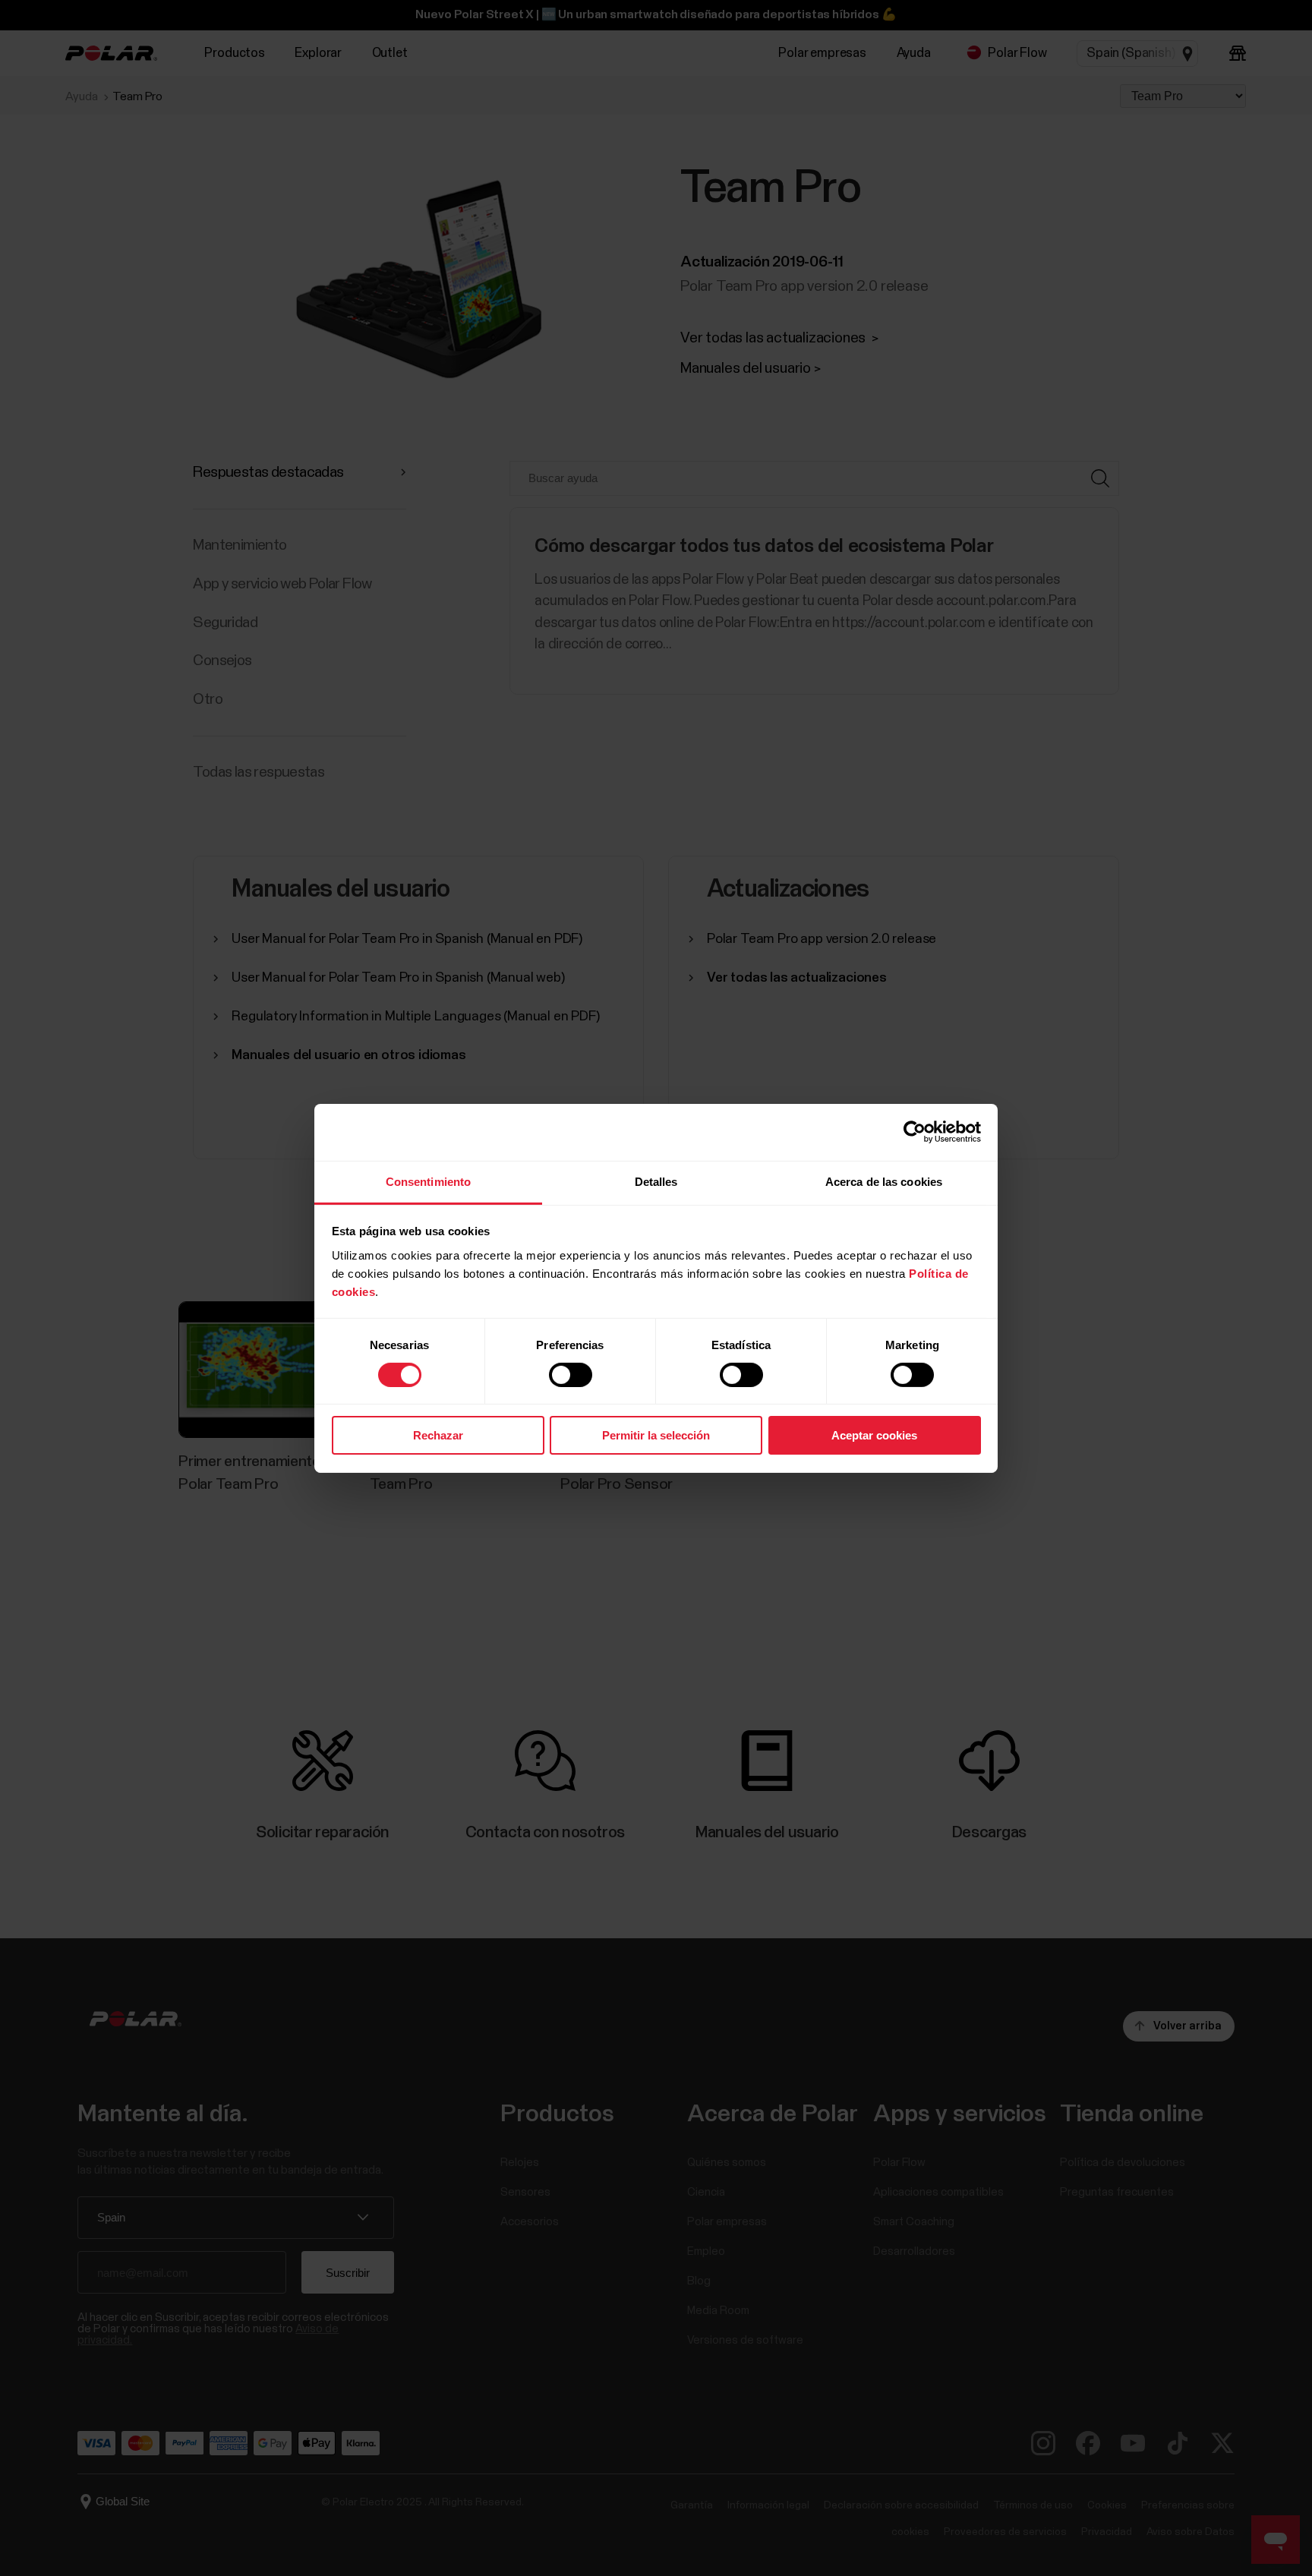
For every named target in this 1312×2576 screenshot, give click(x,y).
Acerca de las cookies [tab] (884, 1181)
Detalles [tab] (656, 1181)
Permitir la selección (656, 1435)
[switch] (571, 1375)
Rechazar (438, 1435)
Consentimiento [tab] (428, 1181)
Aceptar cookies (874, 1435)
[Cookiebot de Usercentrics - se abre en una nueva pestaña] (915, 1132)
